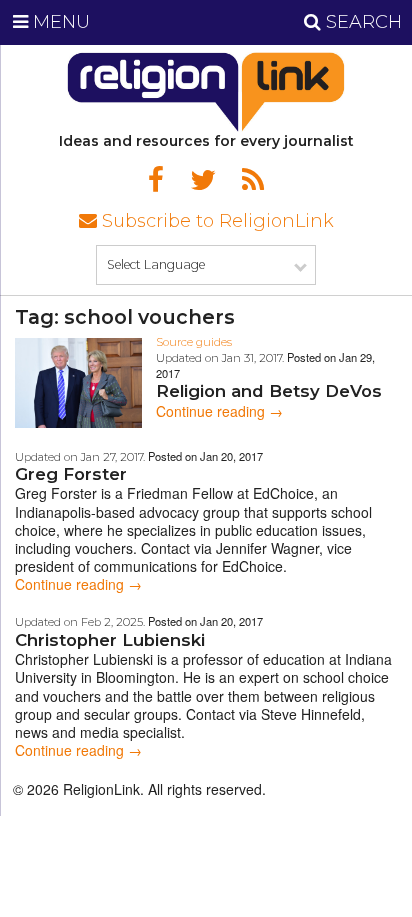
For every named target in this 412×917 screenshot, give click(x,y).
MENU (59, 22)
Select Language (156, 264)
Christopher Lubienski (110, 640)
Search (361, 22)
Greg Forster (71, 474)
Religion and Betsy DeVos (269, 391)
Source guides (194, 342)
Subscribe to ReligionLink (215, 221)
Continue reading (219, 411)
